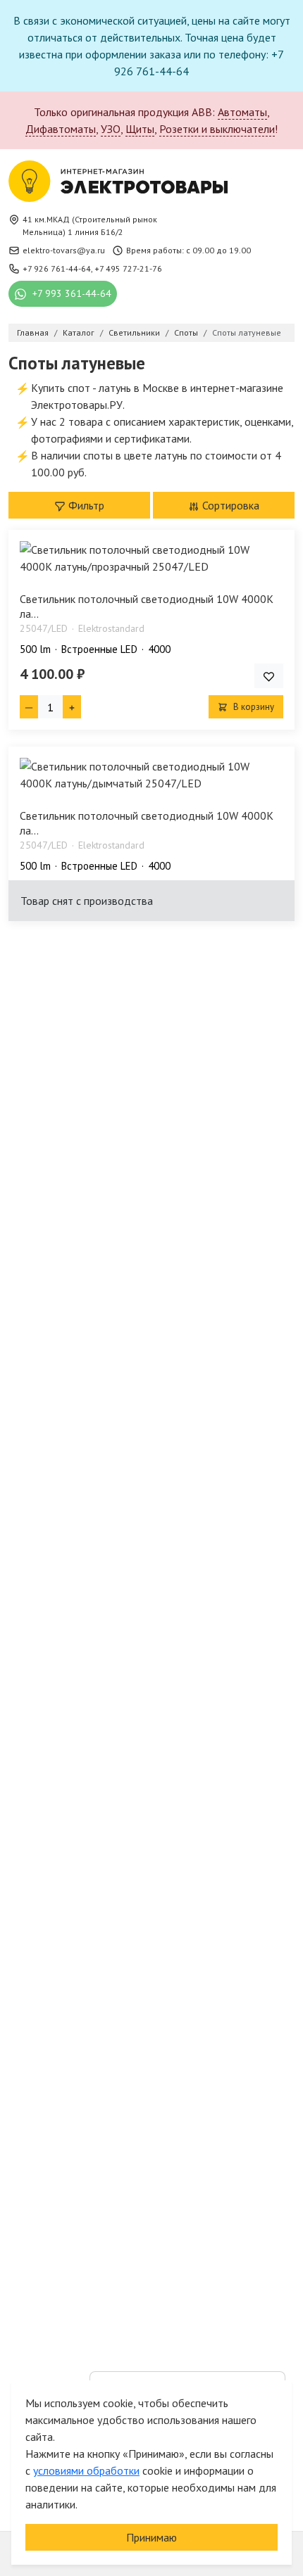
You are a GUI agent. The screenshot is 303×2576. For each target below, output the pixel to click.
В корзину (253, 707)
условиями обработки (86, 2470)
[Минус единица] (29, 707)
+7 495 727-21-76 (128, 268)
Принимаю (151, 2537)
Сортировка (229, 505)
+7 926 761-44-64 (57, 268)
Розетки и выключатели (217, 129)
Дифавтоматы (61, 129)
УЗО (111, 129)
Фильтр (85, 505)
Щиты (140, 129)
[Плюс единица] (72, 707)
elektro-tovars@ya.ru (64, 250)
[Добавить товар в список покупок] (269, 676)
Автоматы (242, 112)
